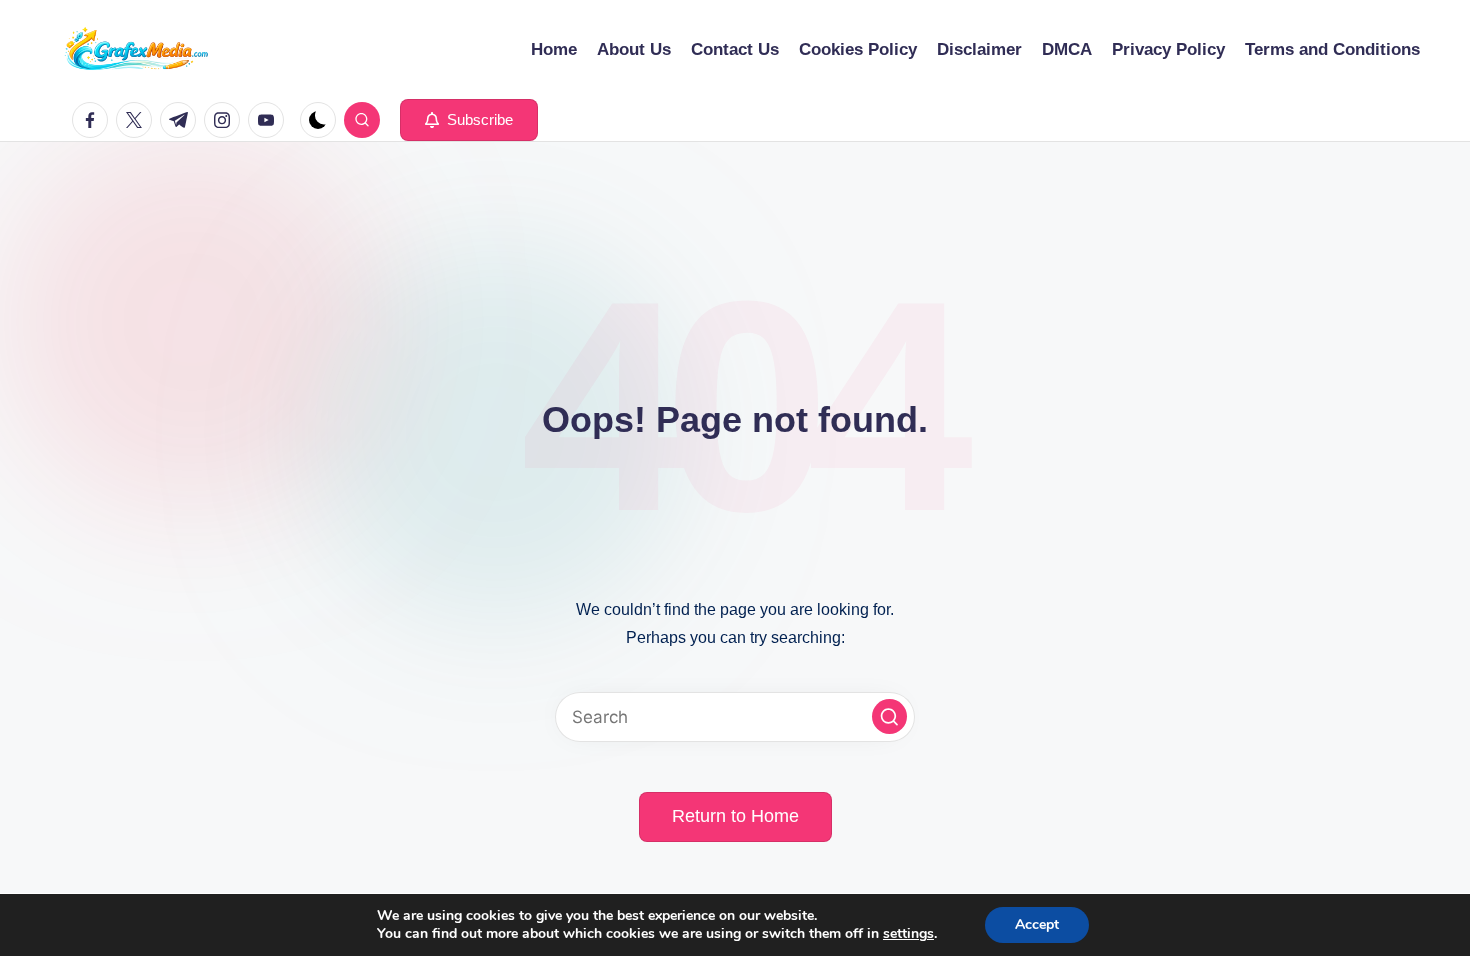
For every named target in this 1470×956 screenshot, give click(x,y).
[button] (469, 120)
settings (908, 934)
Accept (1037, 924)
